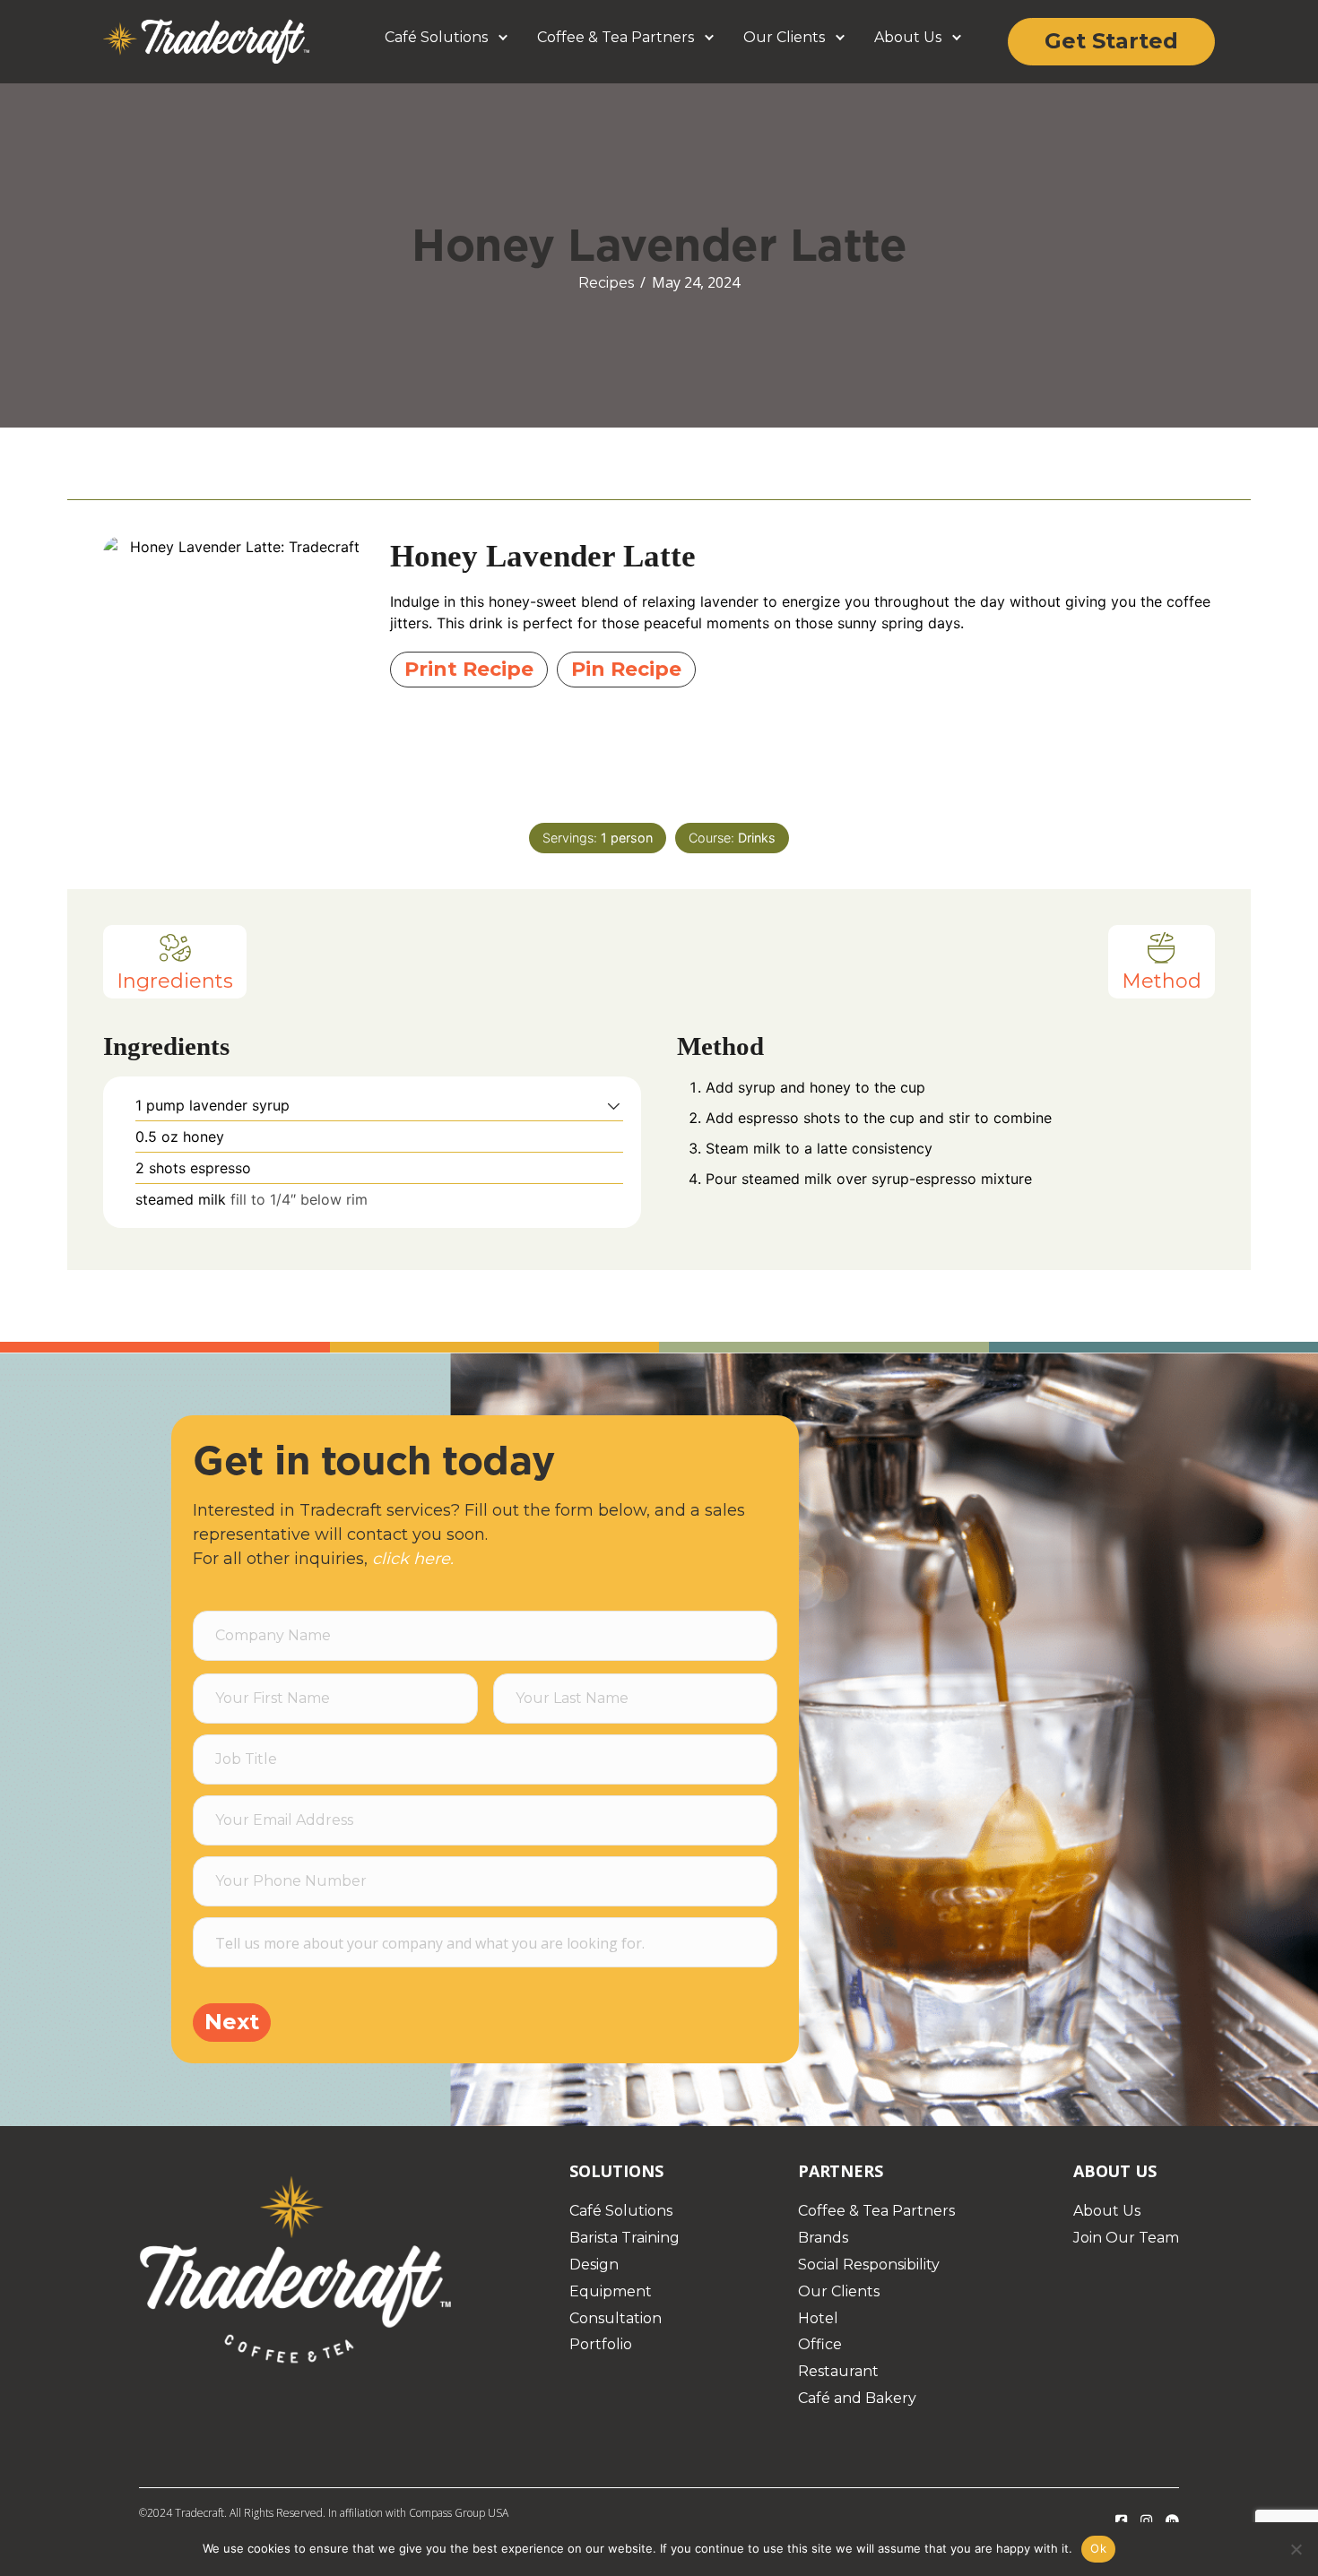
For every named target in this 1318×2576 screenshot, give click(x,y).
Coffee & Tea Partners (616, 37)
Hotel (818, 2318)
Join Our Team (1126, 2238)
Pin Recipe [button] (626, 669)
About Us (908, 37)
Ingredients (175, 981)
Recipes (606, 283)
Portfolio (601, 2344)
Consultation (616, 2318)
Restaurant (838, 2371)
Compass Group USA (459, 2513)
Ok (1098, 2548)
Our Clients (784, 37)
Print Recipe (469, 669)
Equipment (611, 2291)
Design (594, 2265)
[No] (1296, 2549)
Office (820, 2344)
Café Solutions (436, 37)
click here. (413, 1559)
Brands (823, 2238)
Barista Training (624, 2238)
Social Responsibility (869, 2265)
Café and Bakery (857, 2398)
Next (232, 2022)
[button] (503, 38)
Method (1162, 981)
